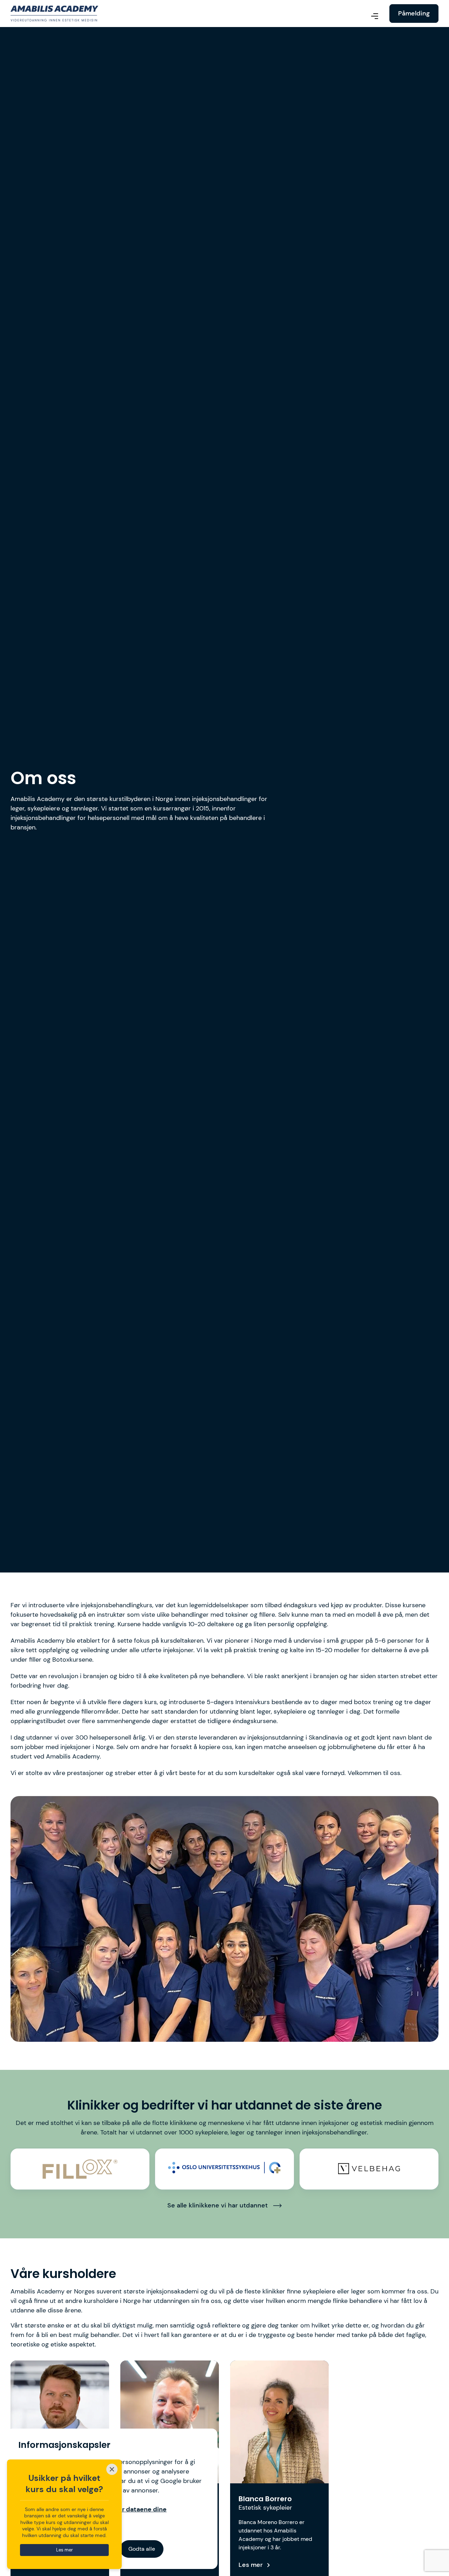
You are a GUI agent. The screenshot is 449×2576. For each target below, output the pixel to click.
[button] (375, 17)
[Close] (112, 2469)
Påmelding (414, 13)
